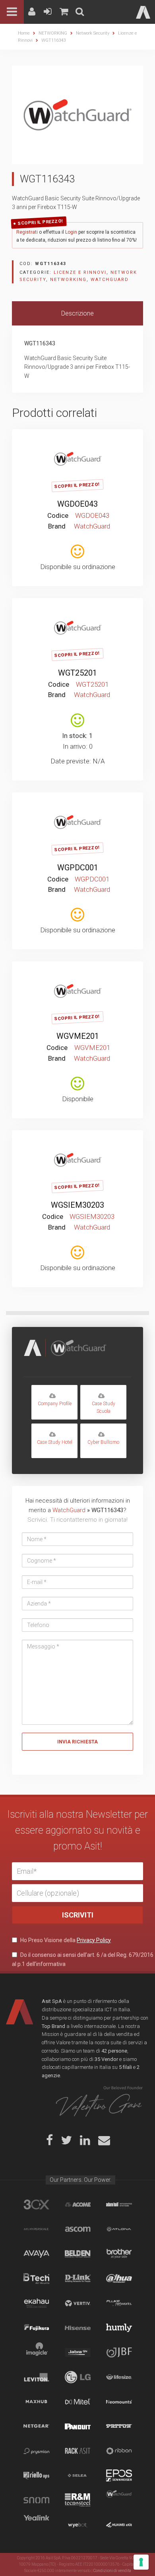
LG (78, 2377)
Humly (119, 2328)
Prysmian (36, 2451)
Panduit (78, 2426)
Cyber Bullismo (103, 1442)
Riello (36, 2475)
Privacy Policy (94, 1940)
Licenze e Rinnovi (80, 272)
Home (24, 33)
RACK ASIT (78, 2451)
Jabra (78, 2352)
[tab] (77, 314)
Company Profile (55, 1404)
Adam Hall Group (119, 2204)
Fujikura (36, 2328)
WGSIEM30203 (77, 1205)
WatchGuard (110, 280)
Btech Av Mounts (36, 2278)
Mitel (78, 2402)
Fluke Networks (119, 2303)
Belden (78, 2254)
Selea (78, 2475)
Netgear (36, 2426)
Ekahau (36, 2303)
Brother (119, 2254)
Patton (119, 2426)
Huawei (119, 2525)
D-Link (78, 2278)
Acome (78, 2204)
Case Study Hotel (55, 1442)
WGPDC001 (78, 868)
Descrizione (77, 313)
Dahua (119, 2278)
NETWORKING (53, 33)
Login (71, 232)
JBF (119, 2352)
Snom (36, 2500)
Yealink (36, 2525)
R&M (78, 2500)
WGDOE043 (77, 504)
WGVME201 (78, 1036)
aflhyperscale (36, 2229)
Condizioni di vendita (112, 2571)
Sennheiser (119, 2475)
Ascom (78, 2229)
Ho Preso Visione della (65, 1940)
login (77, 441)
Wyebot (78, 2525)
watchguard (119, 2500)
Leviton (36, 2377)
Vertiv (78, 2303)
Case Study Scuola (104, 1407)
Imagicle (36, 2352)
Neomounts (119, 2402)
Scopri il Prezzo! (41, 222)
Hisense (78, 2328)
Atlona (119, 2229)
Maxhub (36, 2402)
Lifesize (119, 2377)
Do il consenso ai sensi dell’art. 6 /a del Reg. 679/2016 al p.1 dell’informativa (83, 1959)
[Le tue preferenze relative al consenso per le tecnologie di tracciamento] (141, 2562)
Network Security (93, 33)
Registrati (27, 232)
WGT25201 (77, 673)
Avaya (36, 2254)
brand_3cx (36, 2204)
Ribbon (119, 2451)
